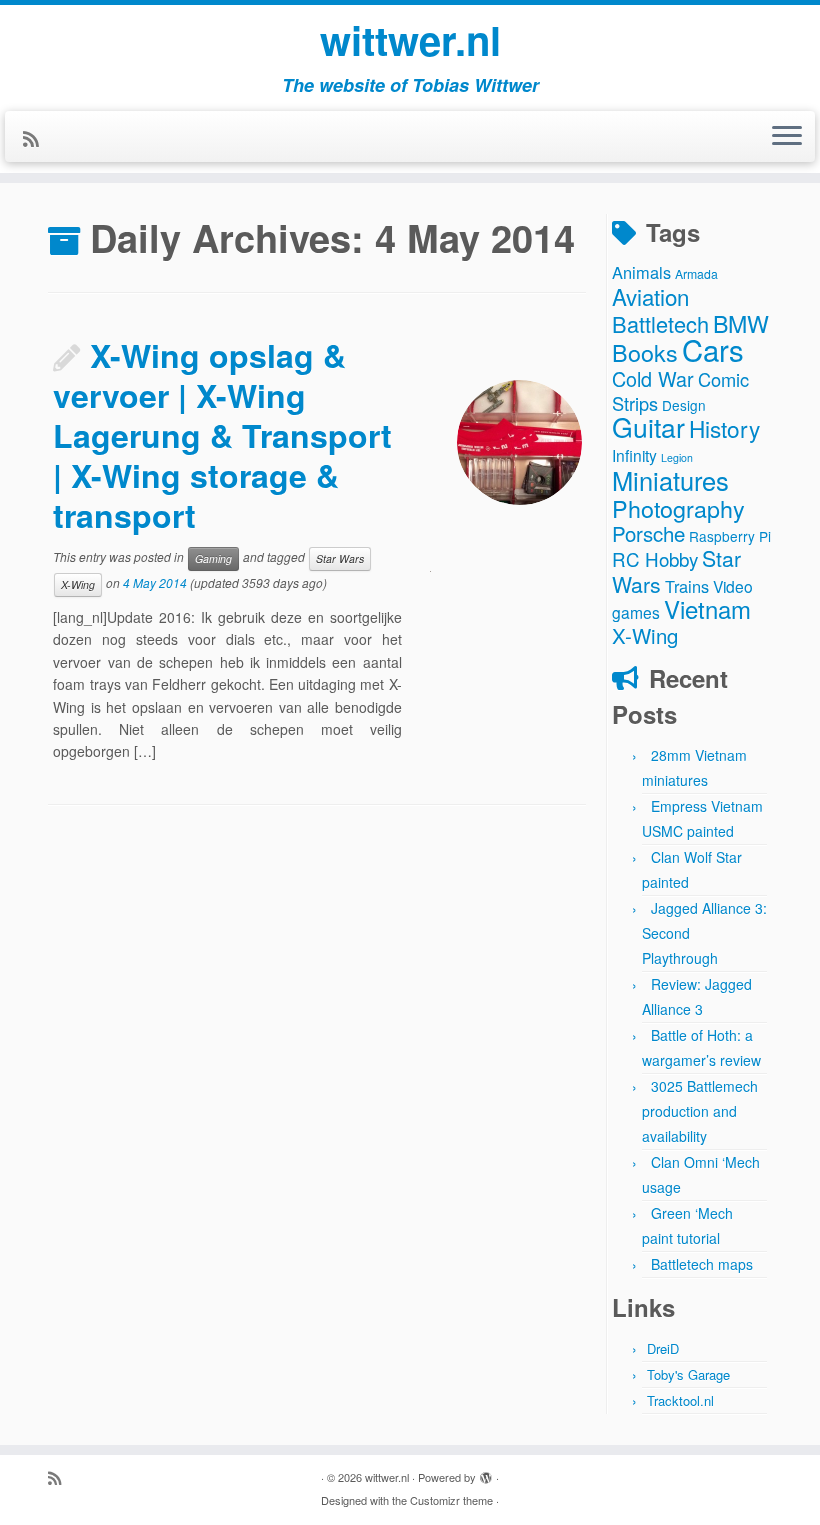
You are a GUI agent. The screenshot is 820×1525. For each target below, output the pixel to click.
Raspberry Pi (730, 536)
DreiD (663, 1348)
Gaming (213, 558)
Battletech (660, 323)
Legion (677, 457)
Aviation (650, 296)
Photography (678, 508)
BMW (741, 323)
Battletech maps (702, 1264)
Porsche (648, 533)
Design (684, 405)
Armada (696, 273)
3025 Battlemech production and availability (700, 1111)
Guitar (648, 426)
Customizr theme (451, 1500)
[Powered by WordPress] (486, 1473)
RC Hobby (655, 558)
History (724, 428)
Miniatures (670, 480)
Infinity (634, 455)
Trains (687, 586)
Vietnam (707, 608)
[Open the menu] (787, 137)
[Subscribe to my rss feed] (37, 138)
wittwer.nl (410, 40)
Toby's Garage (688, 1374)
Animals (641, 272)
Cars (713, 349)
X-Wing (78, 584)
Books (645, 352)
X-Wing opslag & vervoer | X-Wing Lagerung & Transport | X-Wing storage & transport (222, 435)
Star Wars (340, 558)
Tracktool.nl (680, 1400)
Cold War (653, 378)
